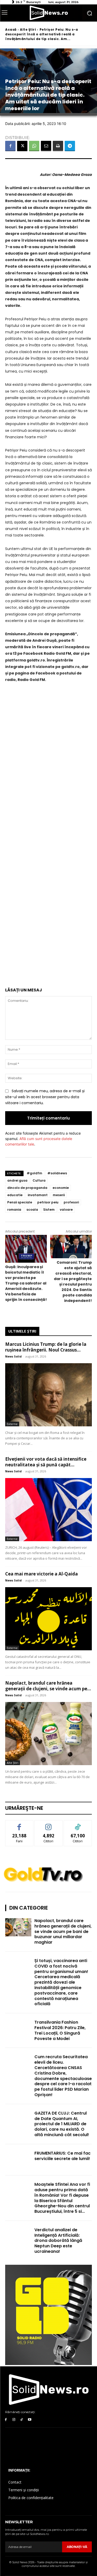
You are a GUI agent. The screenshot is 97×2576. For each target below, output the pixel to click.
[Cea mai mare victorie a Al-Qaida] (48, 1619)
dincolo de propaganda (27, 1188)
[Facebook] (10, 146)
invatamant (38, 1195)
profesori (71, 1202)
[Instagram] (14, 2420)
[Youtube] (30, 2420)
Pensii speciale (20, 1202)
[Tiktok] (22, 2420)
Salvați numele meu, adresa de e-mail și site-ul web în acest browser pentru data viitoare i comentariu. (45, 1097)
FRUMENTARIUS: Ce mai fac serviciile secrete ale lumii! (62, 2156)
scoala (32, 1210)
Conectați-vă (48, 1824)
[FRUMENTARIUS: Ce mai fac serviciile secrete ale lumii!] (18, 2160)
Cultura (39, 1180)
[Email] (46, 146)
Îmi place (19, 1824)
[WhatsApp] (34, 146)
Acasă (11, 29)
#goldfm (34, 1173)
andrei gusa (17, 1180)
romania (14, 1210)
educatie (15, 1195)
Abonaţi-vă (77, 2547)
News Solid (13, 1356)
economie (61, 1188)
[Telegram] (70, 146)
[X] (22, 146)
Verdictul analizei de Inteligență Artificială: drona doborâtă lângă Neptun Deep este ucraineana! (58, 2241)
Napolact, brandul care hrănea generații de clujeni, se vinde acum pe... (48, 1686)
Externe (12, 1424)
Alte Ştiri (28, 29)
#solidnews (57, 1173)
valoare (66, 1210)
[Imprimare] (58, 146)
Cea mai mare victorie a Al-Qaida (42, 1574)
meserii (59, 1195)
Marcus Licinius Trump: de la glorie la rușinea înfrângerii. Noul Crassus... (46, 1347)
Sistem (49, 1210)
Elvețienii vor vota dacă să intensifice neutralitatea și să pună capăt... (46, 1462)
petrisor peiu (48, 1202)
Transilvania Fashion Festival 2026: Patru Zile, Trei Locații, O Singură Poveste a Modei (60, 2030)
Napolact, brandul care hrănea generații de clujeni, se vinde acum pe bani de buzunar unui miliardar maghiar (63, 1931)
